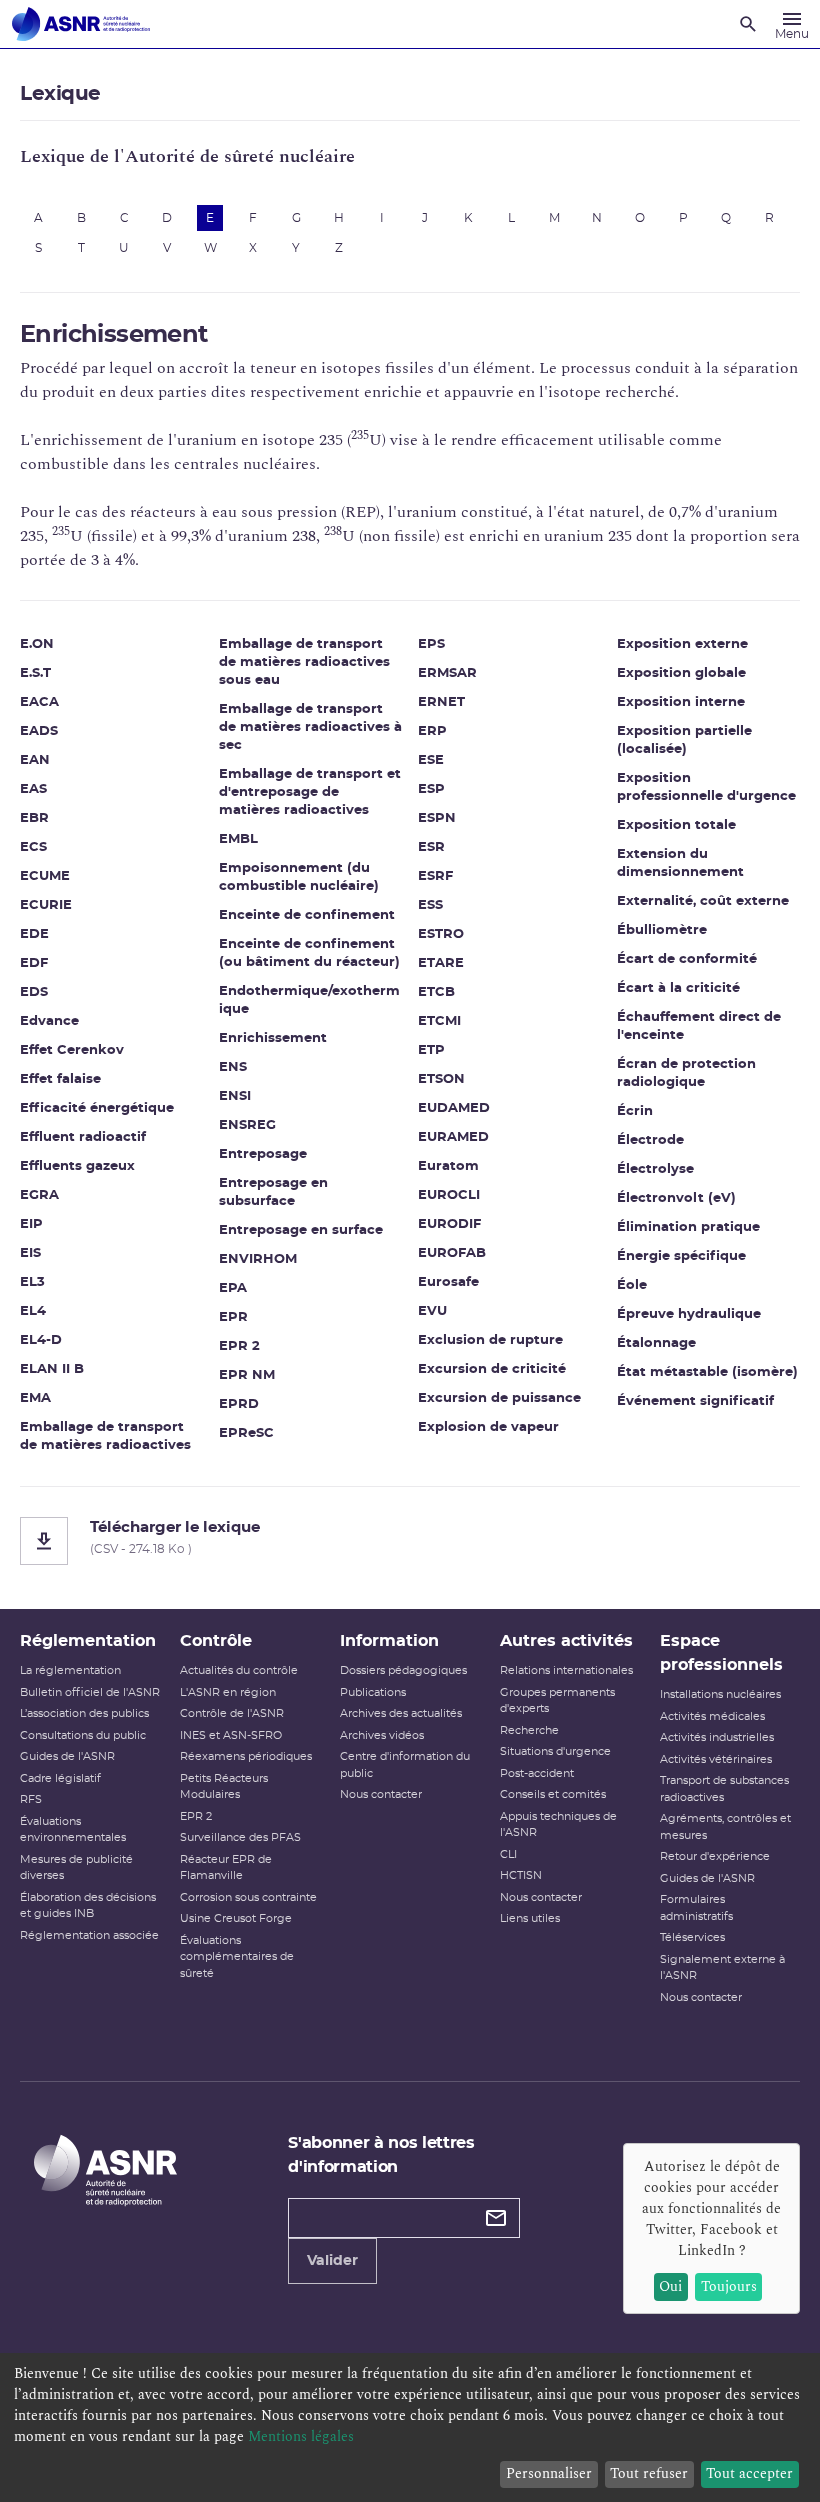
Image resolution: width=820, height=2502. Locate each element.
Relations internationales (566, 1670)
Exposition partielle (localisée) (684, 740)
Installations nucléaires (720, 1694)
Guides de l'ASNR (67, 1756)
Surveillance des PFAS (240, 1837)
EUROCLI (449, 1195)
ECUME (45, 876)
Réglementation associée (89, 1935)
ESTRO (441, 934)
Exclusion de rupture (490, 1340)
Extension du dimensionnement (680, 863)
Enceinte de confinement (307, 915)
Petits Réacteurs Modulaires (224, 1787)
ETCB (436, 992)
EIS (30, 1253)
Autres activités (566, 1641)
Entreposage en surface (301, 1230)
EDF (34, 963)
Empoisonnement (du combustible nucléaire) (299, 877)
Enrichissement (273, 1038)
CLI (508, 1854)
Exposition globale (681, 673)
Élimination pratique (688, 1227)
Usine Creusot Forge (236, 1918)
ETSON (441, 1079)
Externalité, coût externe (703, 901)
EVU (432, 1311)
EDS (34, 992)
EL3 (32, 1282)
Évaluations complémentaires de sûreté (237, 1957)
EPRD (239, 1404)
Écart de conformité (687, 959)
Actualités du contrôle (239, 1670)
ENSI (235, 1096)
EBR (34, 818)
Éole (632, 1285)
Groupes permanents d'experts (557, 1701)
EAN (35, 760)
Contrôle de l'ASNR (232, 1713)
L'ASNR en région (228, 1692)
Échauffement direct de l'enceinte (699, 1026)
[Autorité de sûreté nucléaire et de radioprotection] (81, 24)
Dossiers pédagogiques (403, 1670)
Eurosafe (448, 1282)
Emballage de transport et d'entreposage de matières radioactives (310, 792)
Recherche (529, 1730)
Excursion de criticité (492, 1369)
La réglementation (70, 1670)
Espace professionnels (721, 1653)
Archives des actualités (401, 1713)
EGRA (39, 1195)
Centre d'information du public (405, 1765)
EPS (431, 644)
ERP (432, 731)
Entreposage (263, 1154)
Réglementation (88, 1641)
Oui (670, 2286)
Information (389, 1641)
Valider (332, 2261)
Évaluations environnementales (73, 1830)
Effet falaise (60, 1079)
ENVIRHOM (258, 1259)
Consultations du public (83, 1735)
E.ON (37, 644)
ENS (233, 1067)
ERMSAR (447, 673)
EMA (35, 1398)
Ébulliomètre (662, 930)
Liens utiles (530, 1918)
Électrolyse (655, 1169)
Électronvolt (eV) (676, 1198)
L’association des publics (84, 1713)
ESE (431, 760)
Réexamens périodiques (246, 1756)
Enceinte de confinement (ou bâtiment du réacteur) (309, 953)
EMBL (238, 839)
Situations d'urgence (555, 1751)
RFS (31, 1799)
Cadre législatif (60, 1778)
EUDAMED (454, 1108)
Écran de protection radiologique (686, 1073)
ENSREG (247, 1125)
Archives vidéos (382, 1735)
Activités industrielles (717, 1737)
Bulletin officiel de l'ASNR (90, 1692)
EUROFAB (452, 1253)
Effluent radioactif (83, 1137)
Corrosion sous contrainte (248, 1897)
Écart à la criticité (678, 988)
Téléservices (692, 1937)
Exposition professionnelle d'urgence (706, 787)
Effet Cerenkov (72, 1050)
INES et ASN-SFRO (231, 1735)
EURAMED (453, 1137)
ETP (431, 1050)
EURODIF (449, 1224)
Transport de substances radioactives (724, 1789)
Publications (373, 1692)
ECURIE (46, 905)
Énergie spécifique (681, 1256)
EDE (34, 934)
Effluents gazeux (77, 1166)
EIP (31, 1224)
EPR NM (247, 1375)
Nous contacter (381, 1794)
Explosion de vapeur (488, 1427)
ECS (33, 847)
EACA (39, 702)
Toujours (729, 2286)
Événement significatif (695, 1401)
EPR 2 (239, 1346)
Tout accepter (749, 2473)
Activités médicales (712, 1716)
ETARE (441, 963)
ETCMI (439, 1021)
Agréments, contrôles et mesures (725, 1827)
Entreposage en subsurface (273, 1192)
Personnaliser (549, 2473)
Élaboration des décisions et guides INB (88, 1906)
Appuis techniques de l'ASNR (558, 1825)
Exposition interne (681, 702)
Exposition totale (676, 825)
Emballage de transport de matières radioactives (105, 1436)
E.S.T (35, 673)
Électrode (650, 1140)
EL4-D (41, 1340)
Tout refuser (649, 2473)
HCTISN (521, 1875)
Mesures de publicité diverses (76, 1868)
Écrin (635, 1111)
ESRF (435, 876)
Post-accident (537, 1773)
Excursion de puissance (499, 1398)
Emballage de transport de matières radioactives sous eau (304, 662)
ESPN (437, 818)
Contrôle (216, 1641)
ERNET (441, 702)
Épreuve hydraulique (689, 1314)
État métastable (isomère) (707, 1372)
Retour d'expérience (715, 1856)
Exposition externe (682, 644)
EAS (33, 789)
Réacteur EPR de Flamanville (226, 1868)
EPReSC (246, 1433)
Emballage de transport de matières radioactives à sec (310, 727)
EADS (39, 731)
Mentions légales (301, 2436)
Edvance (49, 1021)
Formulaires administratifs (696, 1908)
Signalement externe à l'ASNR (722, 1968)
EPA (233, 1288)
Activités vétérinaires (716, 1759)
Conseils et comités (553, 1794)
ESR (431, 847)
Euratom (448, 1166)
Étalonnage (656, 1343)
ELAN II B (52, 1369)
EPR (233, 1317)
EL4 (33, 1311)
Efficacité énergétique (97, 1108)
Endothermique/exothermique (309, 1000)
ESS (430, 905)
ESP (431, 789)
